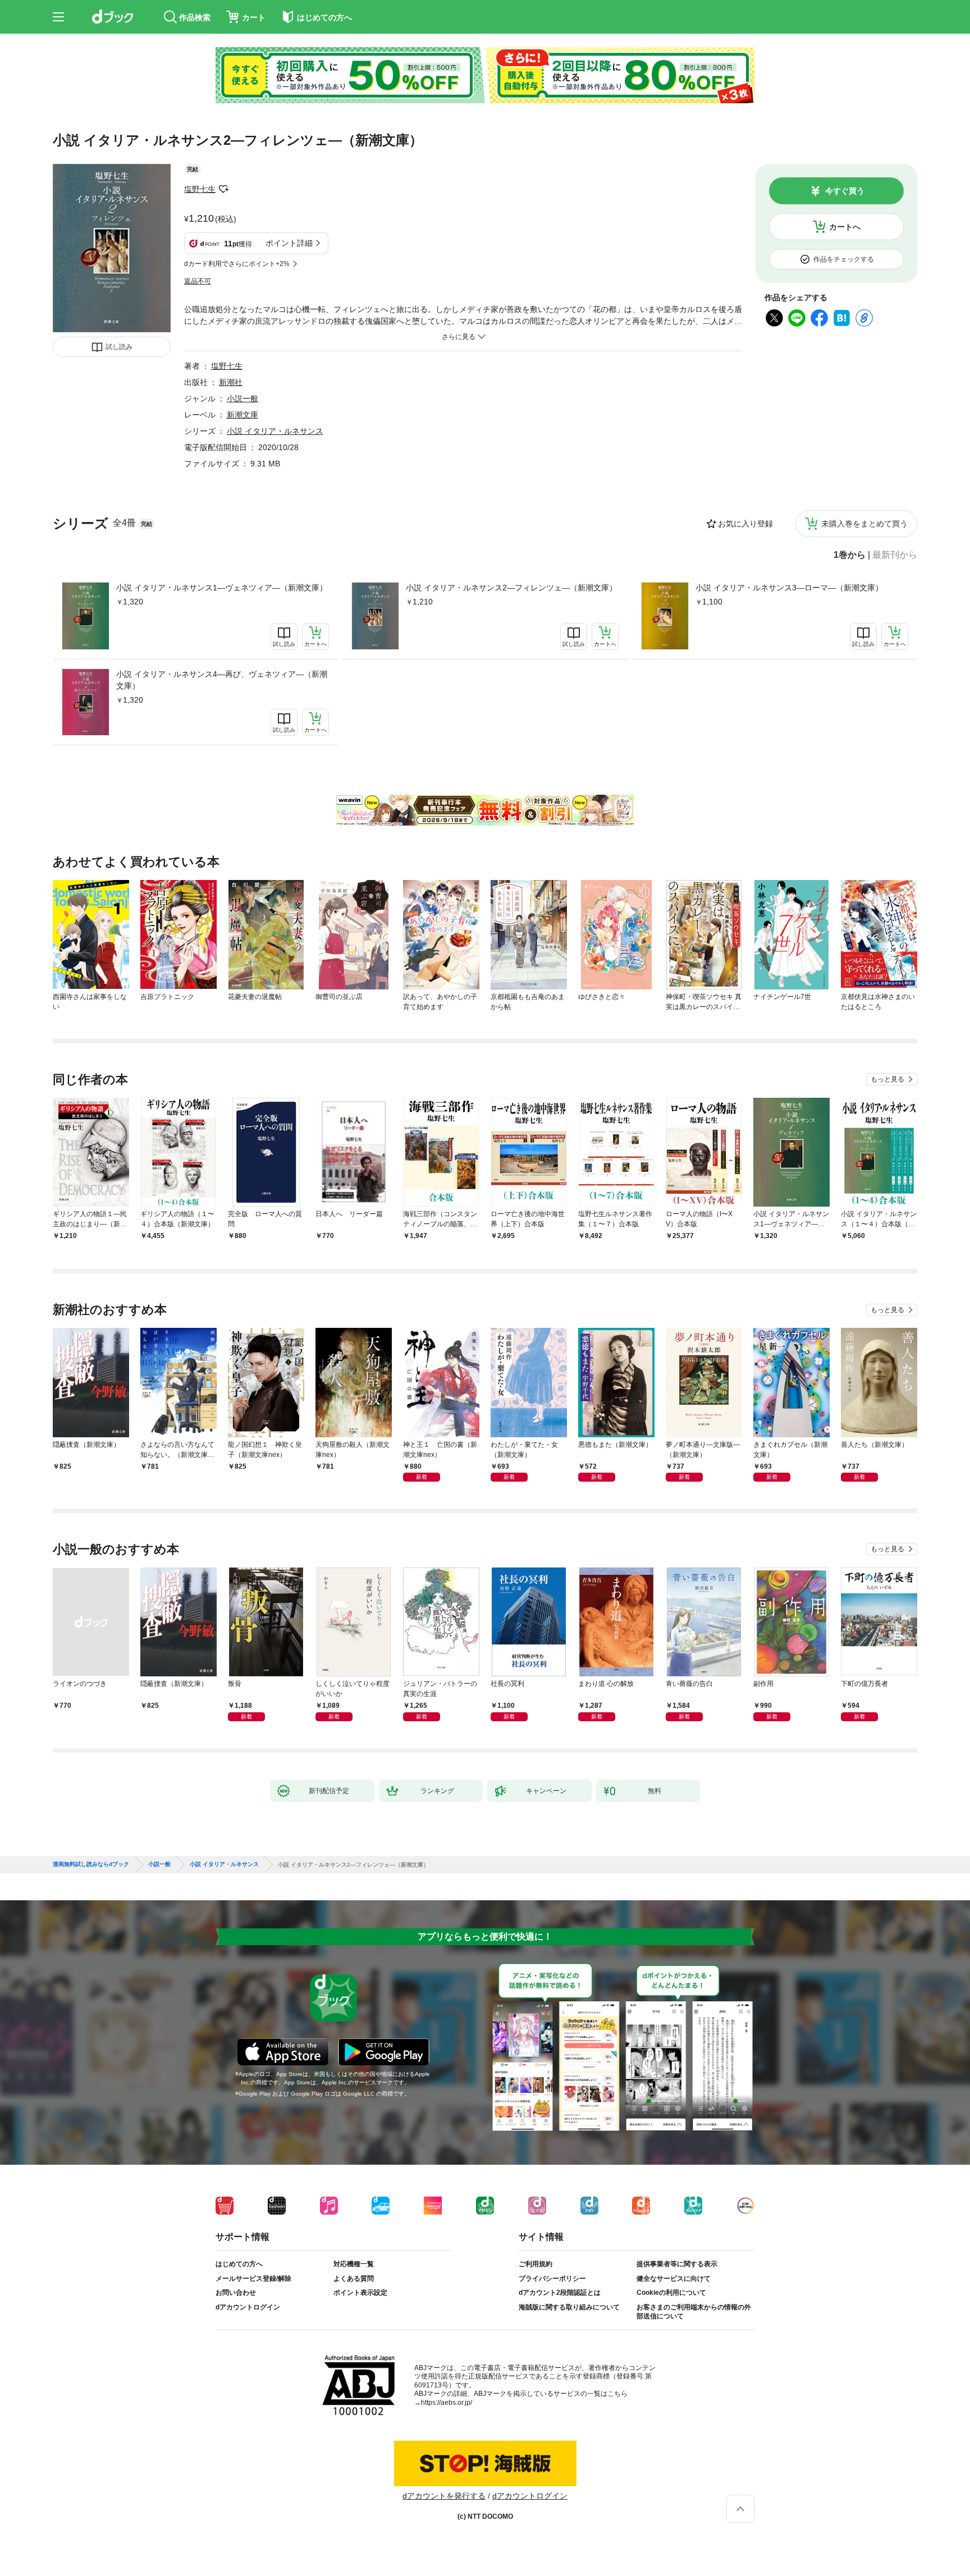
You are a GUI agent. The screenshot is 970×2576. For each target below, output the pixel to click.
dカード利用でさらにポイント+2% (237, 264)
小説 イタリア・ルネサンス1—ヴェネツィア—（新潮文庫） (222, 588)
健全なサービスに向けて (674, 2279)
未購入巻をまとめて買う (864, 524)
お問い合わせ (236, 2293)
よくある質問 (354, 2279)
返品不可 (198, 281)
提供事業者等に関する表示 (677, 2264)
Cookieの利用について (671, 2293)
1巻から (850, 555)
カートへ (845, 227)
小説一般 (242, 398)
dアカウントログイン (248, 2307)
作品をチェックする (844, 259)
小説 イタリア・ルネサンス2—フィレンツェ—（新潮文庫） (511, 588)
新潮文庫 (242, 415)
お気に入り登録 (745, 524)
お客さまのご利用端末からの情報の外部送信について (694, 2312)
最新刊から (895, 555)
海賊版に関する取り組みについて (569, 2307)
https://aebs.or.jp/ (447, 2403)
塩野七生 (200, 189)
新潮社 (231, 382)
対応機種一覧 (354, 2264)
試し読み (119, 347)
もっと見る (887, 1079)
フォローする (223, 189)
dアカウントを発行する (444, 2496)
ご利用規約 (536, 2264)
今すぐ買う (845, 191)
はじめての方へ (239, 2264)
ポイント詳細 (289, 243)
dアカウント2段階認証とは (560, 2293)
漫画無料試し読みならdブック (91, 1864)
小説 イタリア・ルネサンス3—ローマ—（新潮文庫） (789, 588)
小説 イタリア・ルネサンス (275, 431)
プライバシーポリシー (552, 2279)
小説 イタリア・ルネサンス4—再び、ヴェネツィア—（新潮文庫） (222, 680)
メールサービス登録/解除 (253, 2279)
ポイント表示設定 (360, 2293)
